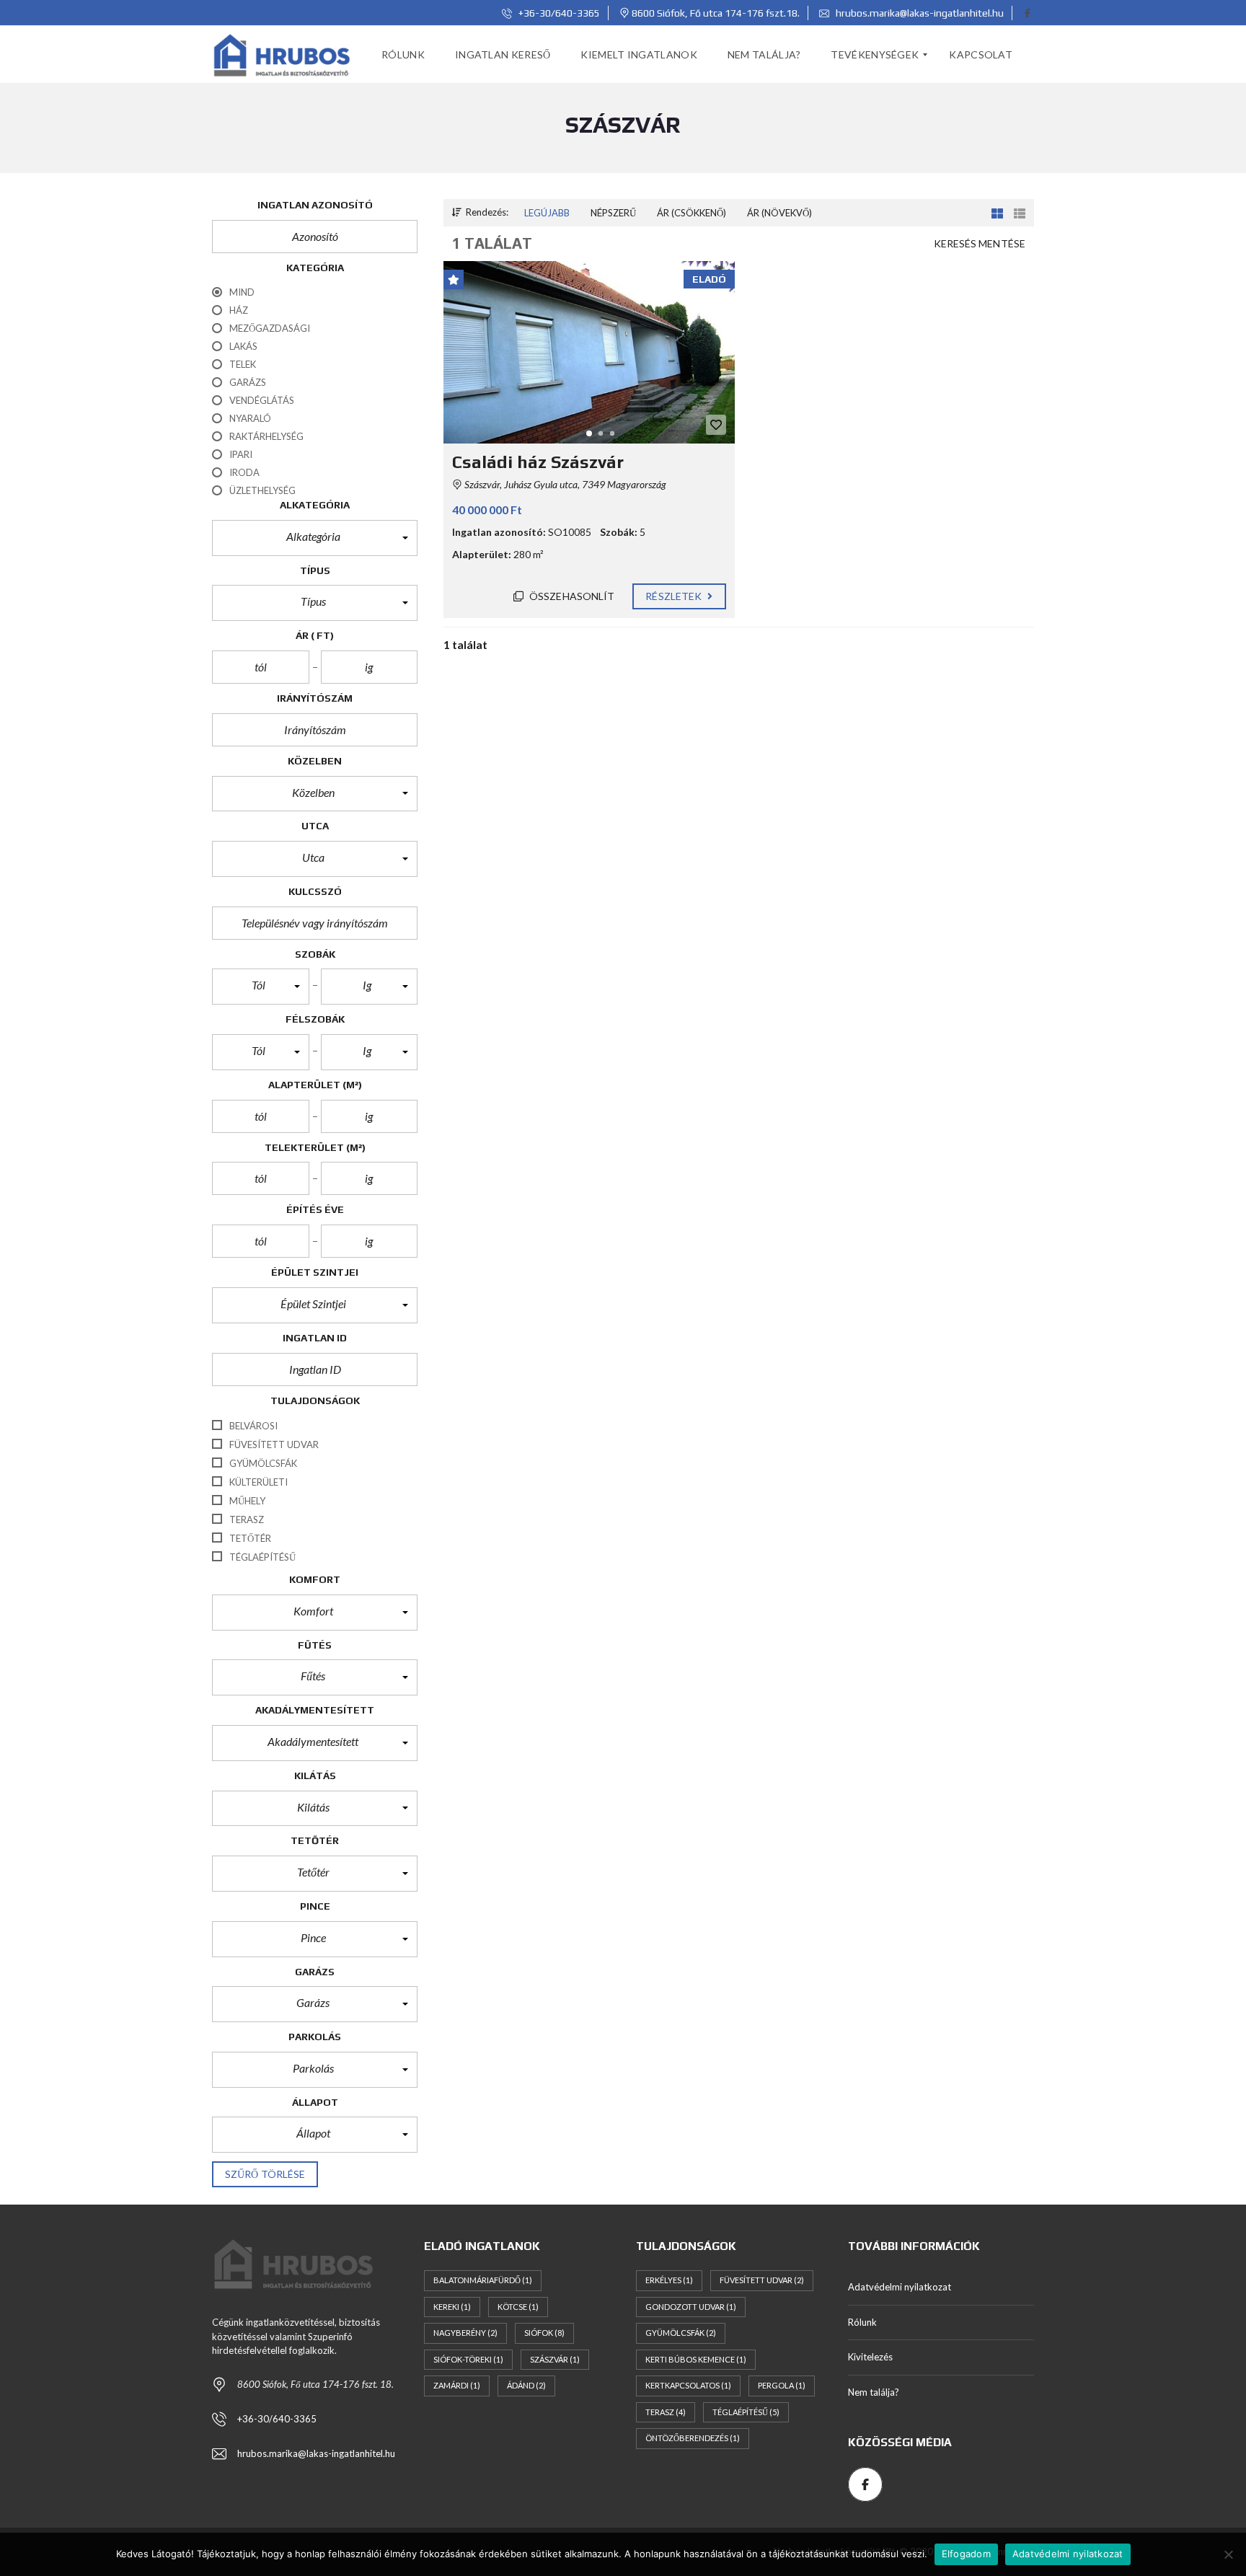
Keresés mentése (980, 243)
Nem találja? (874, 2392)
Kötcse (518, 2307)
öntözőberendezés (693, 2438)
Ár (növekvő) (779, 213)
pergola (782, 2385)
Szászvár (555, 2359)
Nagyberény (465, 2333)
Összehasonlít (571, 596)
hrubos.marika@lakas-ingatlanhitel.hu (919, 13)
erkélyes (669, 2280)
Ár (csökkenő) (692, 213)
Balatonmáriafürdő (483, 2280)
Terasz (666, 2412)
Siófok (544, 2333)
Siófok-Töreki (468, 2359)
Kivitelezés (870, 2357)
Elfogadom (966, 2554)
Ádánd (526, 2385)
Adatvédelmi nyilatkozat (900, 2287)
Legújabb (547, 213)
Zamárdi (457, 2385)
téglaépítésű (746, 2412)
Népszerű (613, 213)
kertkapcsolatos (688, 2385)
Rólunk (862, 2322)
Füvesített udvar (762, 2280)
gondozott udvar (691, 2307)
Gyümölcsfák (681, 2333)
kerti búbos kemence (696, 2359)
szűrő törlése (265, 2174)
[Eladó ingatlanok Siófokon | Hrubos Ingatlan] (283, 55)
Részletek (675, 596)
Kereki (452, 2307)
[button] (315, 538)
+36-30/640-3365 (558, 13)
